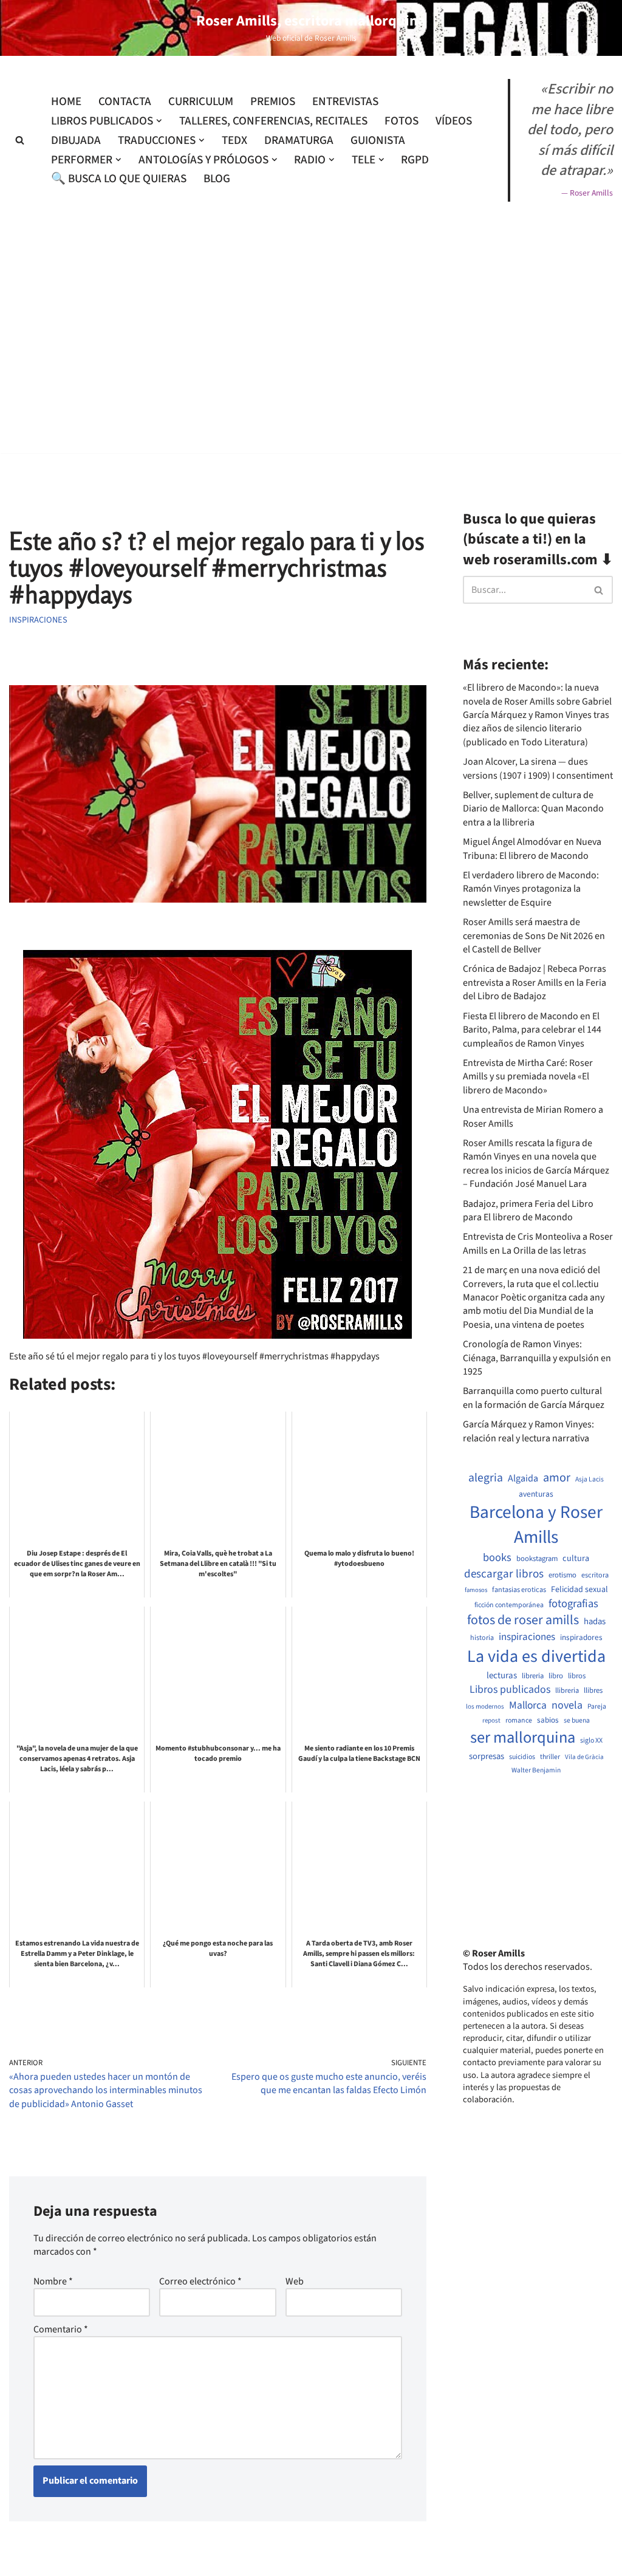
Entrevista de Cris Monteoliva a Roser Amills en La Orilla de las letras (538, 1243)
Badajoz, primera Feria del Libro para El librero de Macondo (528, 1211)
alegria (486, 1478)
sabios (548, 1720)
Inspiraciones (38, 620)
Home (66, 101)
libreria (533, 1676)
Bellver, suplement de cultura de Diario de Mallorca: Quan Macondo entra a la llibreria (533, 809)
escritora (595, 1575)
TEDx (234, 140)
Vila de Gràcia (584, 1757)
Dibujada (76, 140)
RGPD (415, 160)
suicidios (522, 1757)
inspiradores (581, 1638)
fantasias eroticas (519, 1590)
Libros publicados (510, 1690)
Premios (273, 101)
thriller (550, 1757)
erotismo (562, 1575)
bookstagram (537, 1559)
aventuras (536, 1494)
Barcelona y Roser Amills (536, 1525)
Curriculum (201, 101)
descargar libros (504, 1574)
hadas (595, 1622)
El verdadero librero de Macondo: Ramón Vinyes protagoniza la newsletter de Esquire (531, 889)
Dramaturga (299, 140)
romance (519, 1721)
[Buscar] (20, 140)
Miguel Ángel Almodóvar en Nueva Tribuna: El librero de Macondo (532, 849)
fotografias (573, 1604)
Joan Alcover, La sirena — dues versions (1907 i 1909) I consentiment (538, 768)
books (497, 1558)
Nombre (53, 2281)
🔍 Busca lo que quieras (119, 179)
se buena (577, 1721)
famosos (476, 1590)
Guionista (378, 140)
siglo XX (591, 1741)
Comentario (61, 2329)
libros (577, 1676)
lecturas (502, 1676)
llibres (593, 1691)
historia (482, 1638)
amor (557, 1478)
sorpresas (487, 1757)
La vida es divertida (536, 1657)
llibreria (567, 1691)
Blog (217, 179)
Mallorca (528, 1706)
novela (567, 1705)
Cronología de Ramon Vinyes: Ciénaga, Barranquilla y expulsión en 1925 (537, 1358)
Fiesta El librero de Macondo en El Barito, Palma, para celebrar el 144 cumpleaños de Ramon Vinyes (532, 1030)
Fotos (402, 121)
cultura (576, 1559)
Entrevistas (345, 101)
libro (556, 1676)
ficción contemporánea (509, 1605)
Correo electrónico (200, 2281)
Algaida (523, 1478)
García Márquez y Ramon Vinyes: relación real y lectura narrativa (528, 1431)
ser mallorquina (523, 1738)
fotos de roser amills (523, 1621)
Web (295, 2281)
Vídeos (454, 121)
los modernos (485, 1707)
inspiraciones (527, 1637)
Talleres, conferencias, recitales (273, 121)
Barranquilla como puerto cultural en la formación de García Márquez (534, 1398)
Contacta (125, 101)
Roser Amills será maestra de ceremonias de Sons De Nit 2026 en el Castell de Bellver (534, 936)
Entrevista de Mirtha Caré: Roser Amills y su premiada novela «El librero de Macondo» (528, 1077)
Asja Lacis (590, 1480)
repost (491, 1720)
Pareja (597, 1707)
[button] (159, 121)
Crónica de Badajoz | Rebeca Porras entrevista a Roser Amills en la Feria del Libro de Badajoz (535, 982)
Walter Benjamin (536, 1771)
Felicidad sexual (579, 1590)
